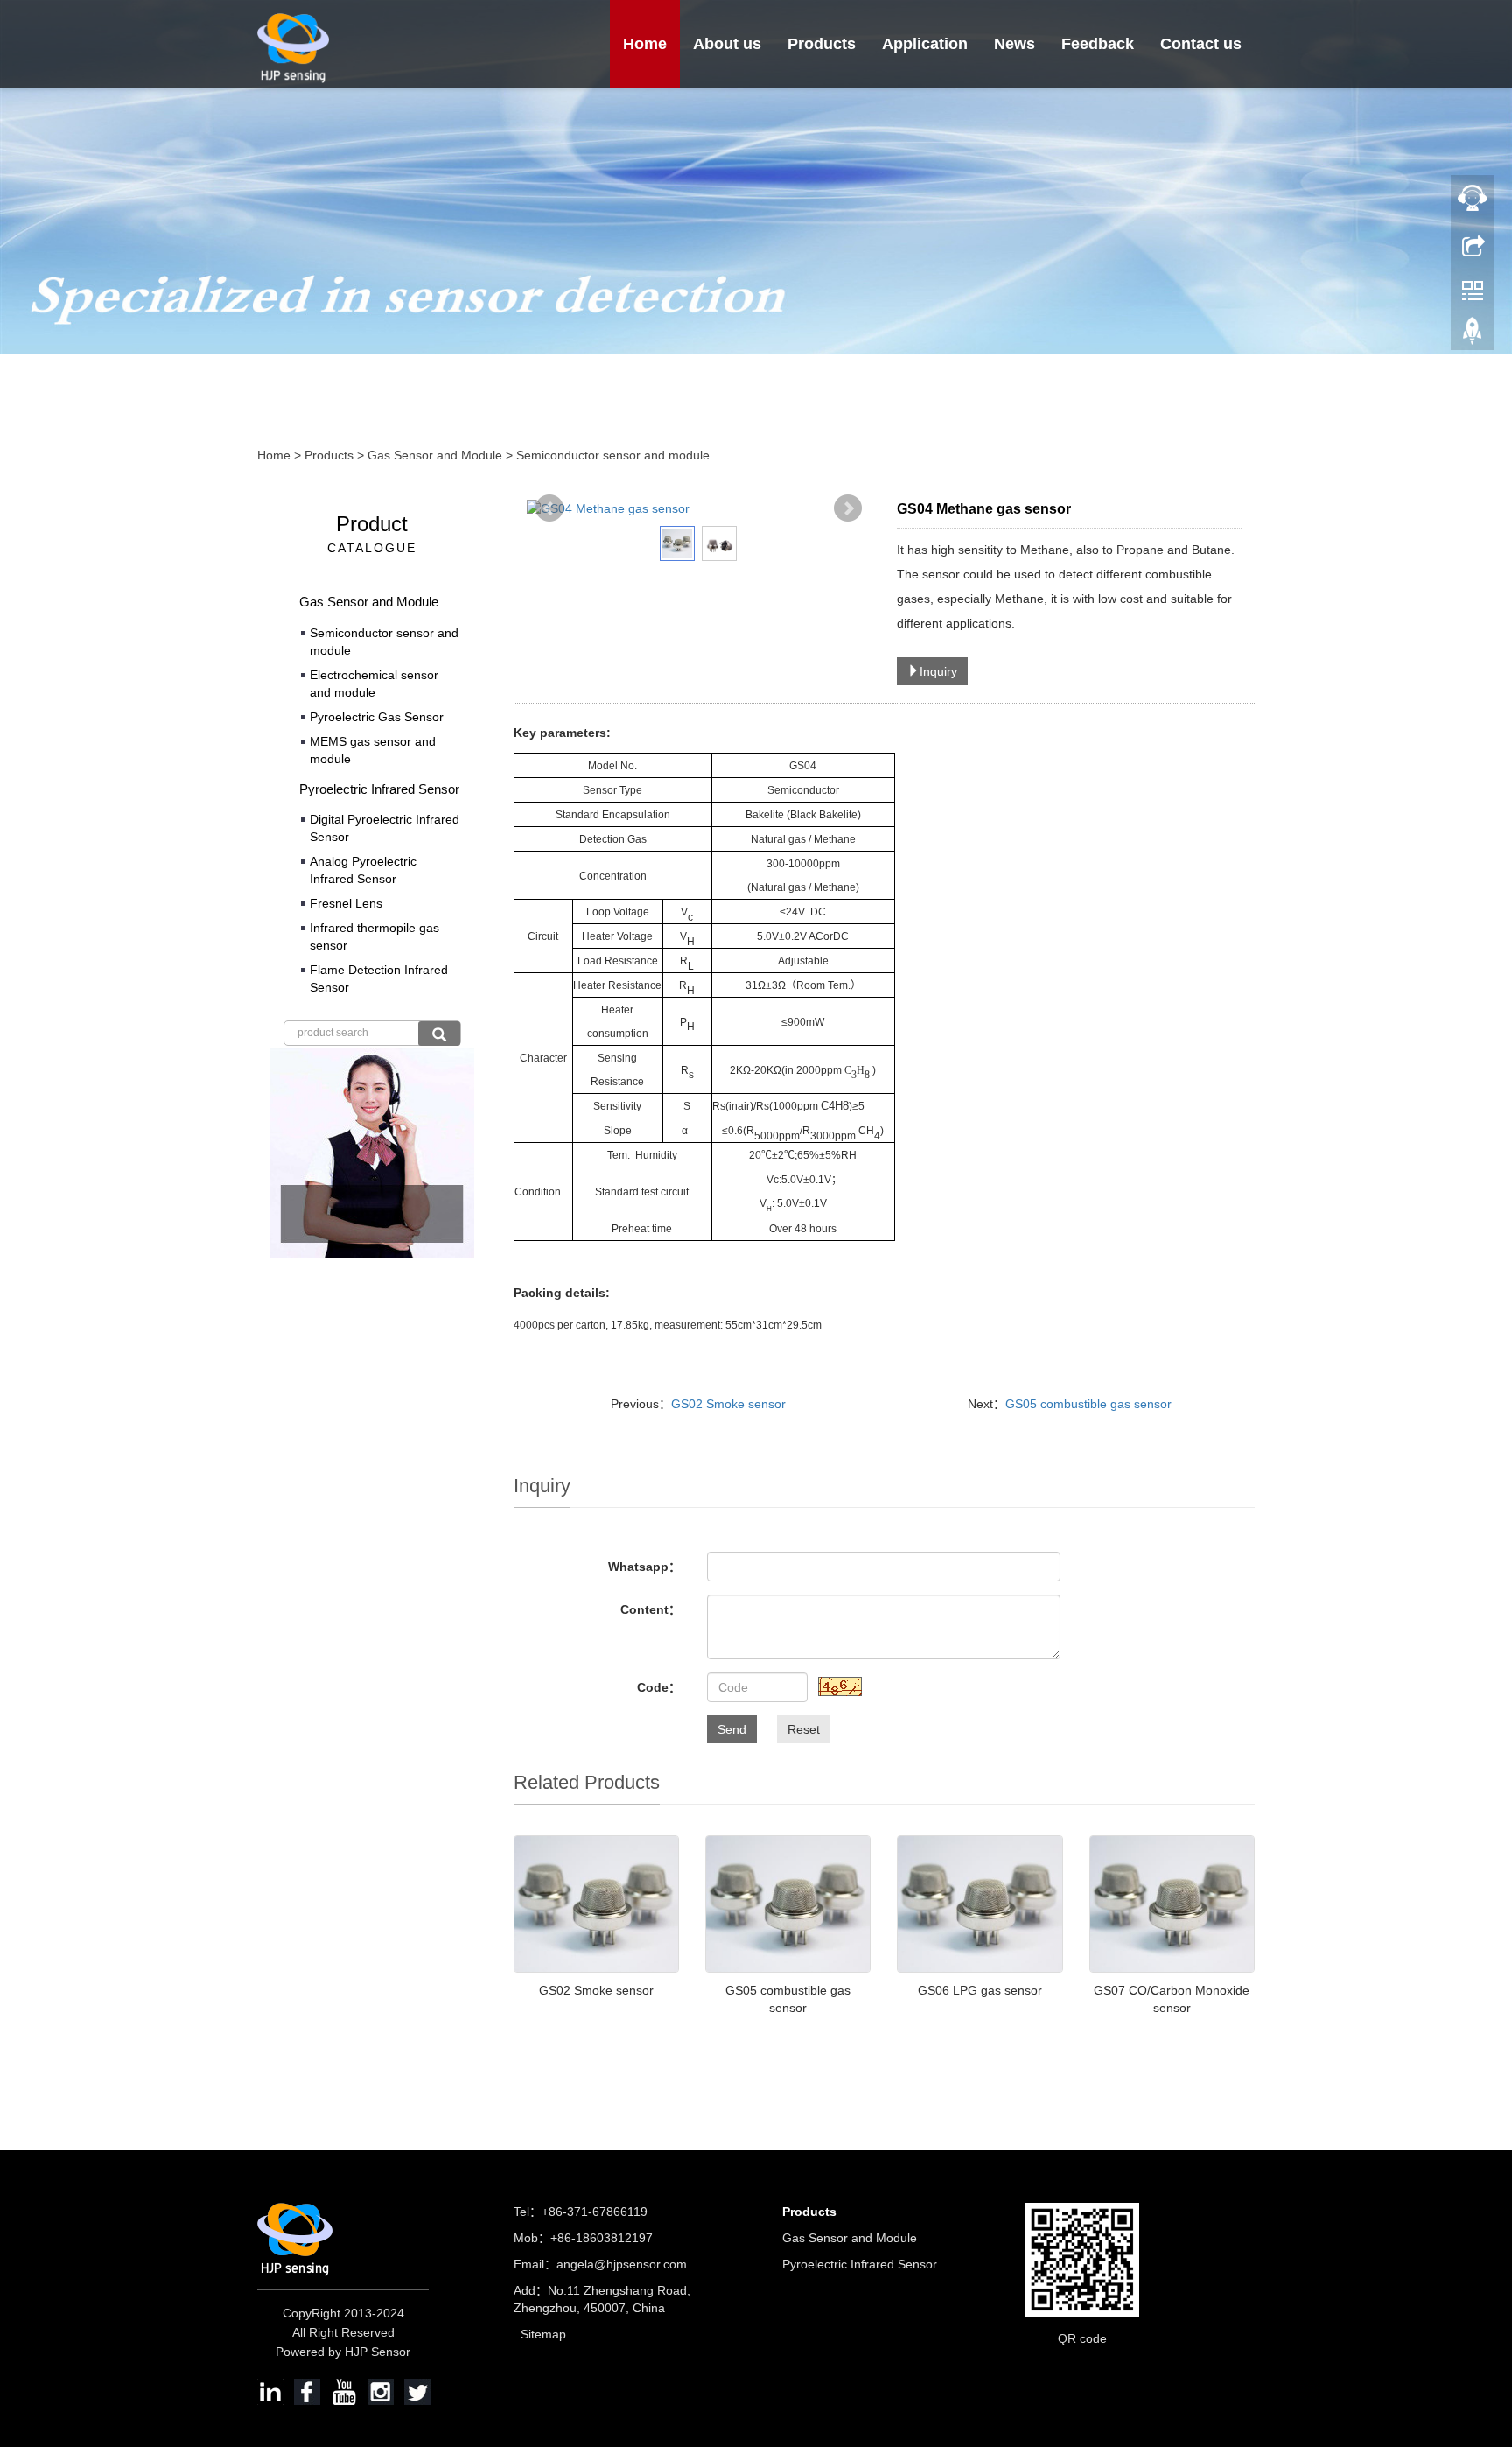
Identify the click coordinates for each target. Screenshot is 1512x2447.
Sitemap (543, 2334)
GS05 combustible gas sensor (1088, 1404)
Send (732, 1729)
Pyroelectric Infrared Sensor (379, 789)
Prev (549, 508)
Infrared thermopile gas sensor (374, 936)
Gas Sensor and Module (435, 455)
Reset (804, 1729)
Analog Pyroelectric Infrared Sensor (363, 870)
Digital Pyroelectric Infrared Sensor (385, 828)
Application (925, 44)
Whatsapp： (644, 1567)
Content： (651, 1609)
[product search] (439, 1034)
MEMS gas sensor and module (373, 750)
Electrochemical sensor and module (374, 684)
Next (848, 508)
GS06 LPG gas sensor (980, 1990)
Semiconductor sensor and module (611, 455)
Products (822, 44)
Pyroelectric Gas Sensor (377, 717)
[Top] (1473, 335)
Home (645, 44)
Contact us (1201, 44)
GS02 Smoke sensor (728, 1404)
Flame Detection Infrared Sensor (379, 978)
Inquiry (938, 671)
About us (727, 44)
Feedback (1098, 44)
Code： (659, 1687)
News (1015, 44)
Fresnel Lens (346, 903)
